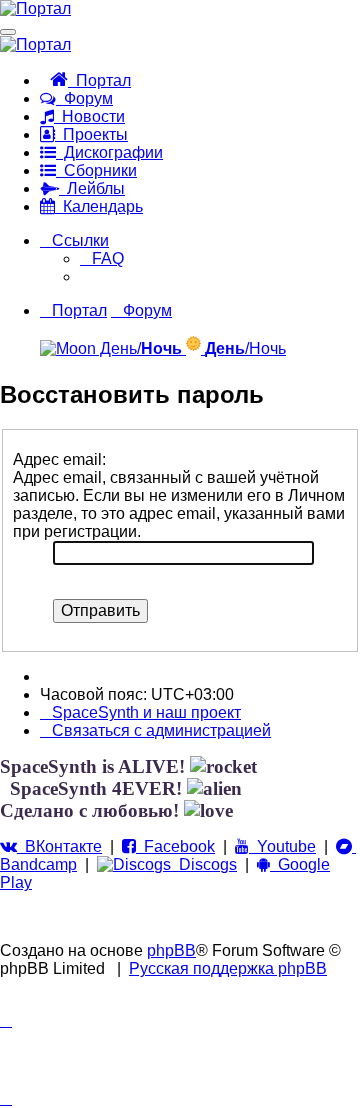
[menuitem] (102, 258)
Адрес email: (59, 459)
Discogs (204, 864)
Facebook (175, 846)
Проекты (91, 134)
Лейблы (92, 188)
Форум (84, 98)
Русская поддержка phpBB (228, 968)
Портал (99, 80)
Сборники (96, 170)
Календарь (99, 206)
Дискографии (109, 152)
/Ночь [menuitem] (245, 348)
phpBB (171, 950)
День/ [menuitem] (139, 348)
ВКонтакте (59, 846)
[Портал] (35, 8)
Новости (89, 116)
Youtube (282, 846)
